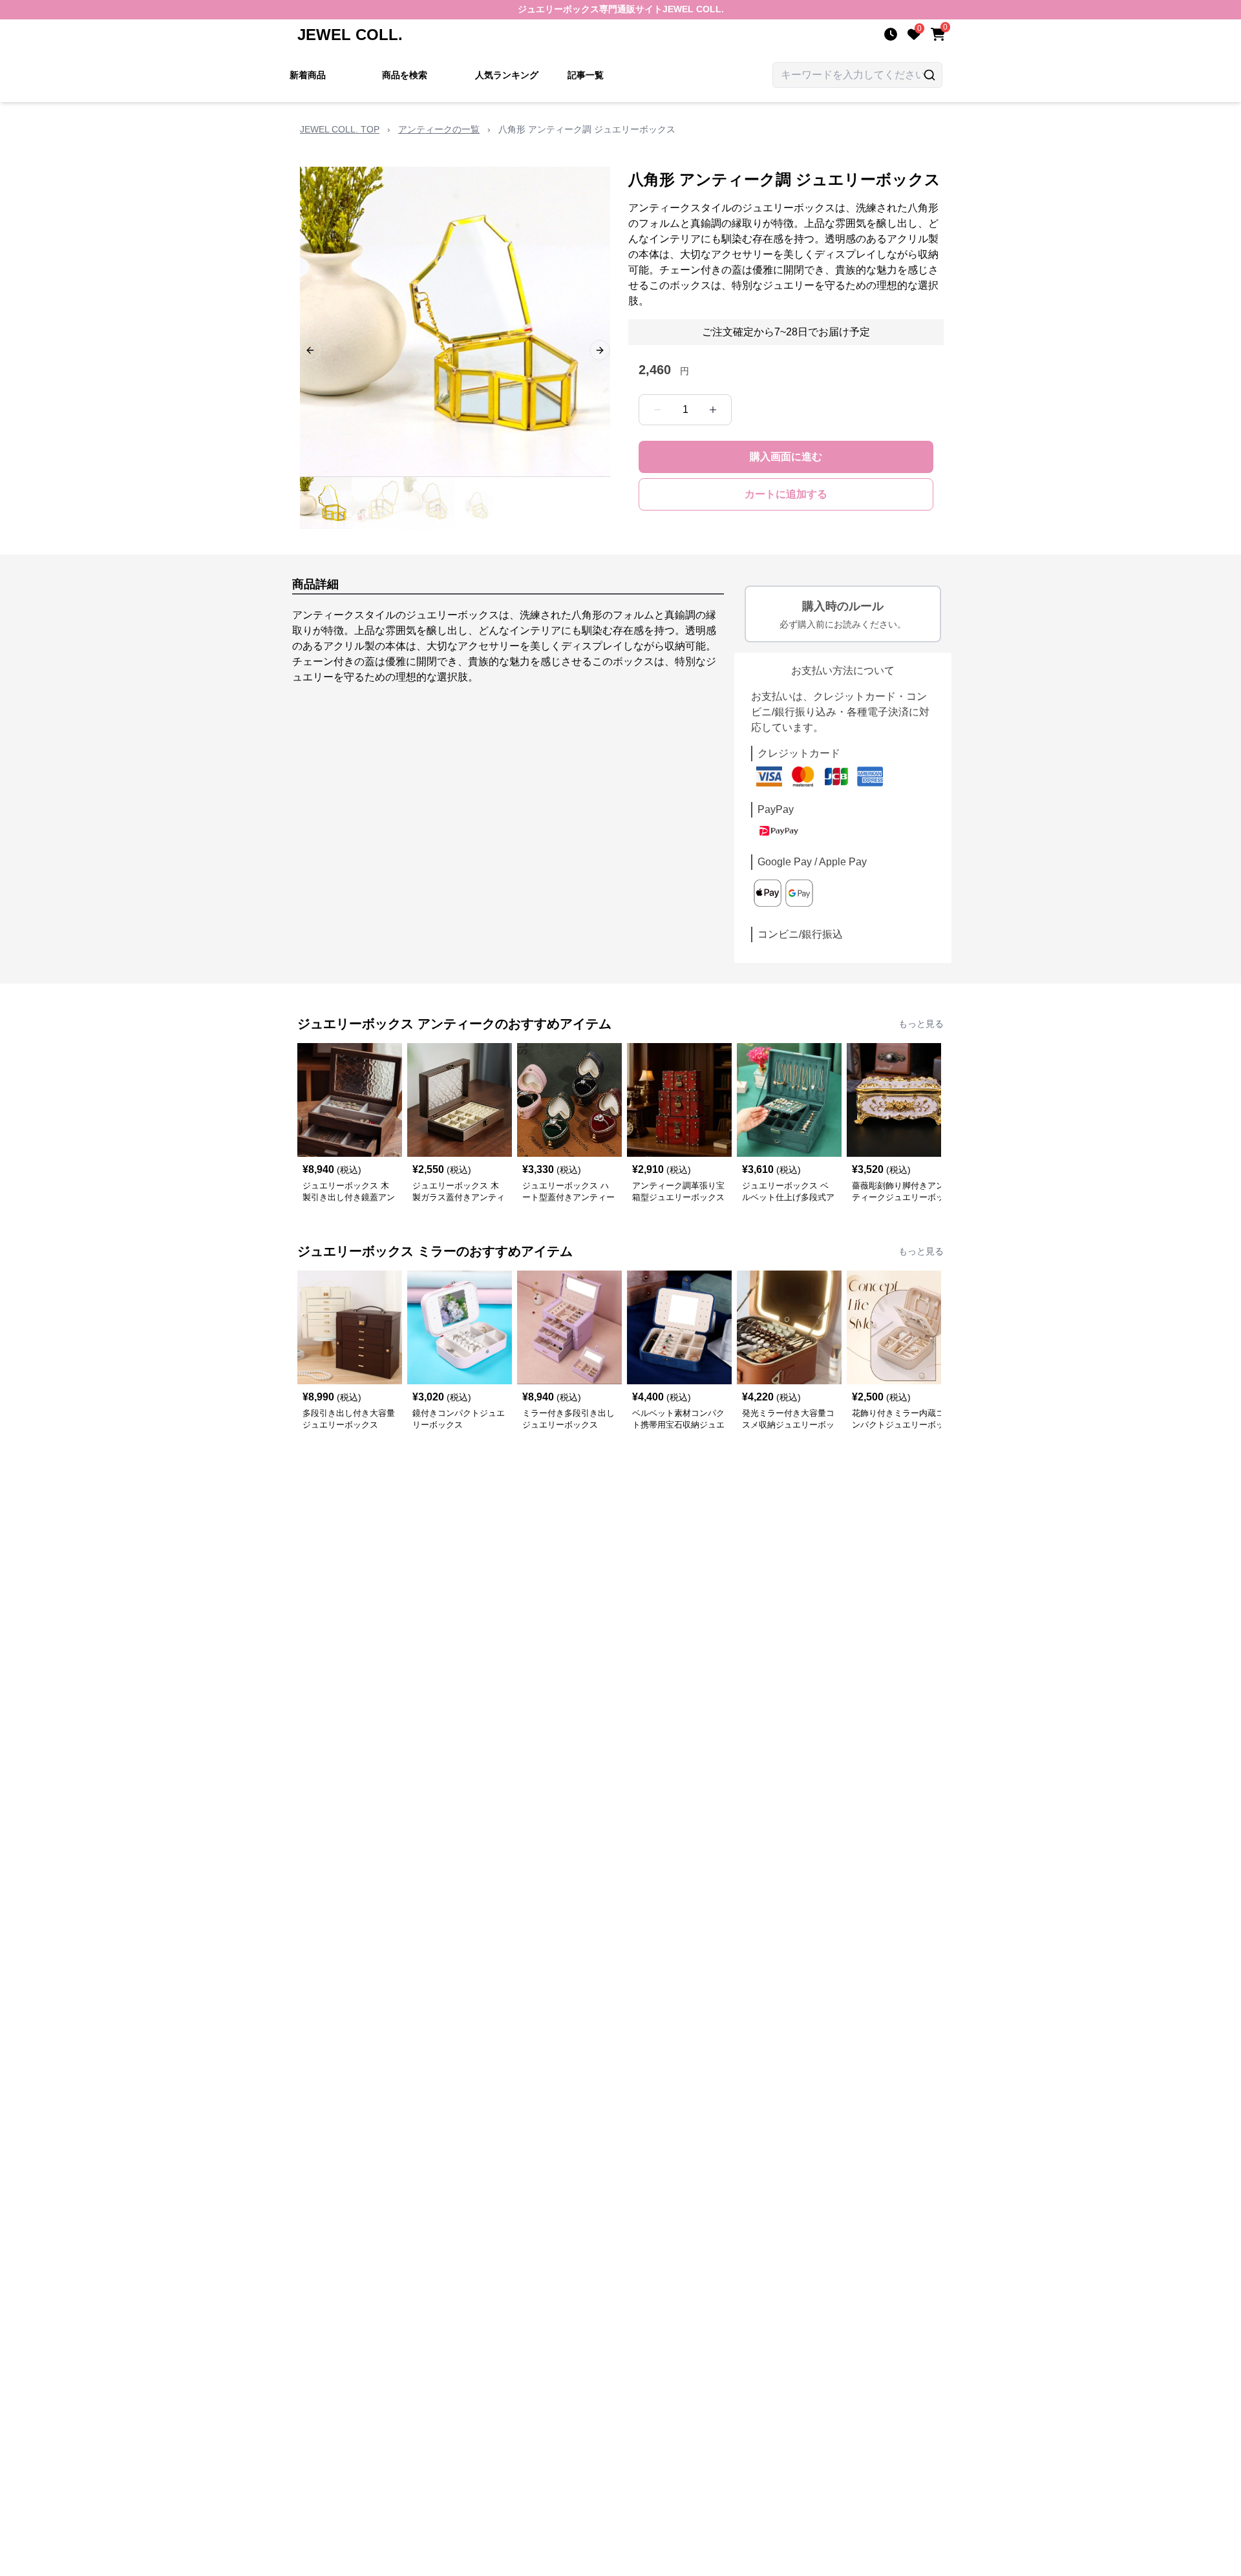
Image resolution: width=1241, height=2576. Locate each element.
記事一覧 (586, 75)
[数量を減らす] (657, 410)
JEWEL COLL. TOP (340, 129)
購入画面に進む (786, 457)
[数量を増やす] (713, 410)
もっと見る (921, 1024)
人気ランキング (507, 75)
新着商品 (308, 75)
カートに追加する (786, 494)
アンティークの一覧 (439, 129)
